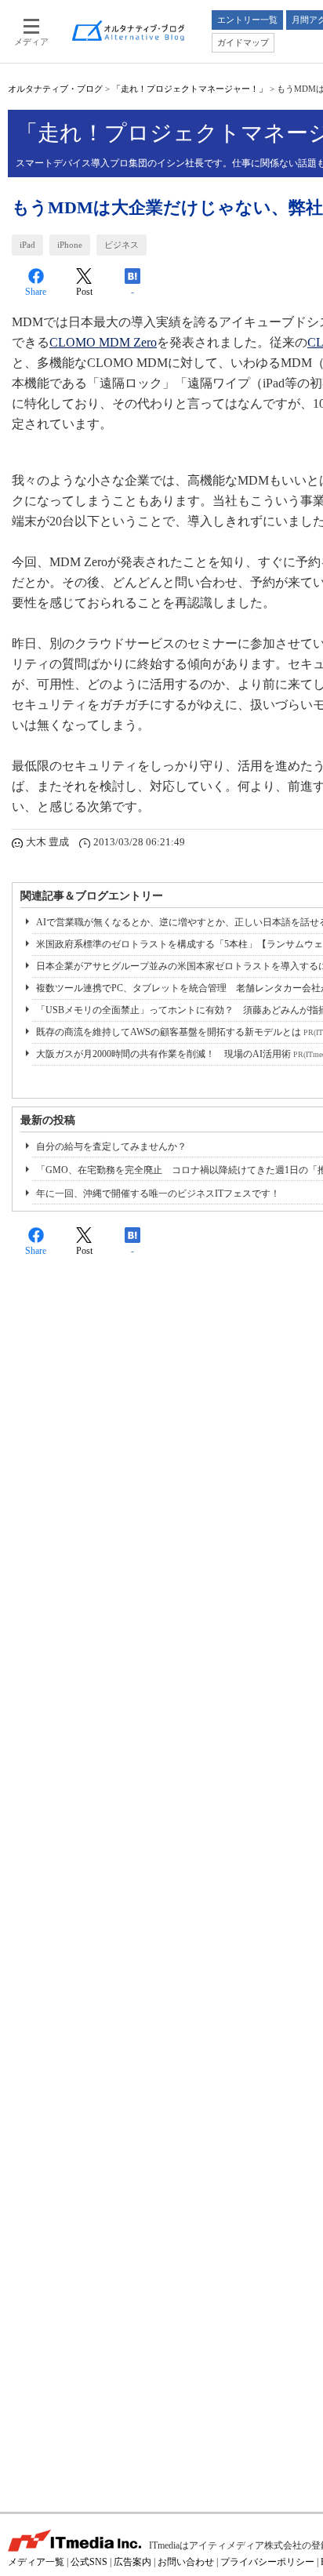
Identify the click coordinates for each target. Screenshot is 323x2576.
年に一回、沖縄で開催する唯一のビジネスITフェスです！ (158, 1194)
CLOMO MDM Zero (103, 342)
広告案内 (132, 2562)
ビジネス (122, 245)
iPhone (70, 245)
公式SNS (89, 2562)
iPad (27, 245)
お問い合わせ (186, 2562)
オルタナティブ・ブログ (55, 89)
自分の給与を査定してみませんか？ (111, 1146)
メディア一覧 (36, 2562)
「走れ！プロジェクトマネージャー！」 (190, 89)
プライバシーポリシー (267, 2562)
